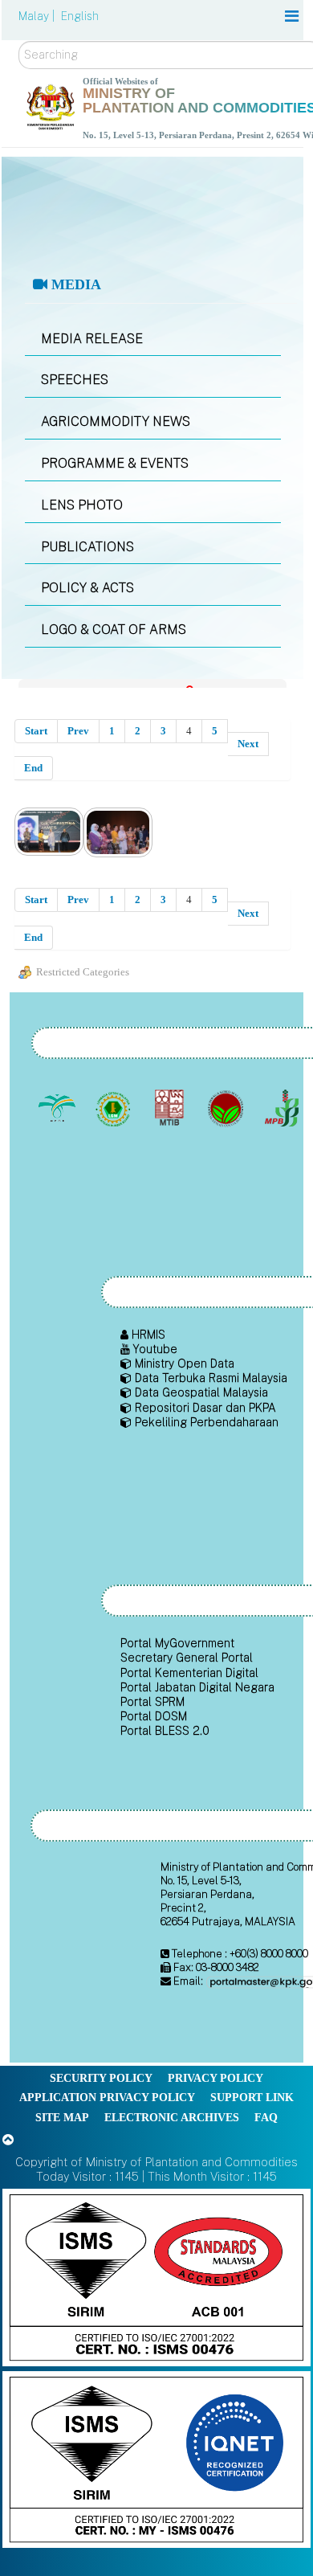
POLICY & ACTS (87, 588)
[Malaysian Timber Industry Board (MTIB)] (171, 1109)
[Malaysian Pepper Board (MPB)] (283, 1109)
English (80, 16)
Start (36, 731)
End (33, 768)
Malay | (38, 16)
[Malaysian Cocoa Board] (227, 1109)
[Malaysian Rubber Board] (114, 1109)
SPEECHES (75, 380)
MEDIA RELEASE (92, 339)
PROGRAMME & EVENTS (115, 463)
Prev (78, 731)
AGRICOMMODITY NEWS (116, 421)
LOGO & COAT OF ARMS (114, 630)
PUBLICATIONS (87, 547)
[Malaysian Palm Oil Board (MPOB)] (58, 1109)
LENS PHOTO (82, 505)
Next (248, 744)
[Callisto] (156, 2277)
